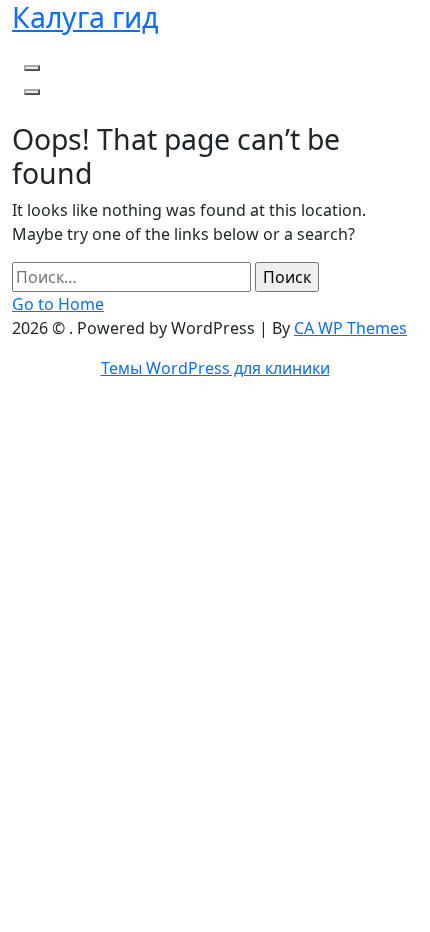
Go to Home (58, 304)
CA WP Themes (350, 328)
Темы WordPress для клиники (215, 368)
